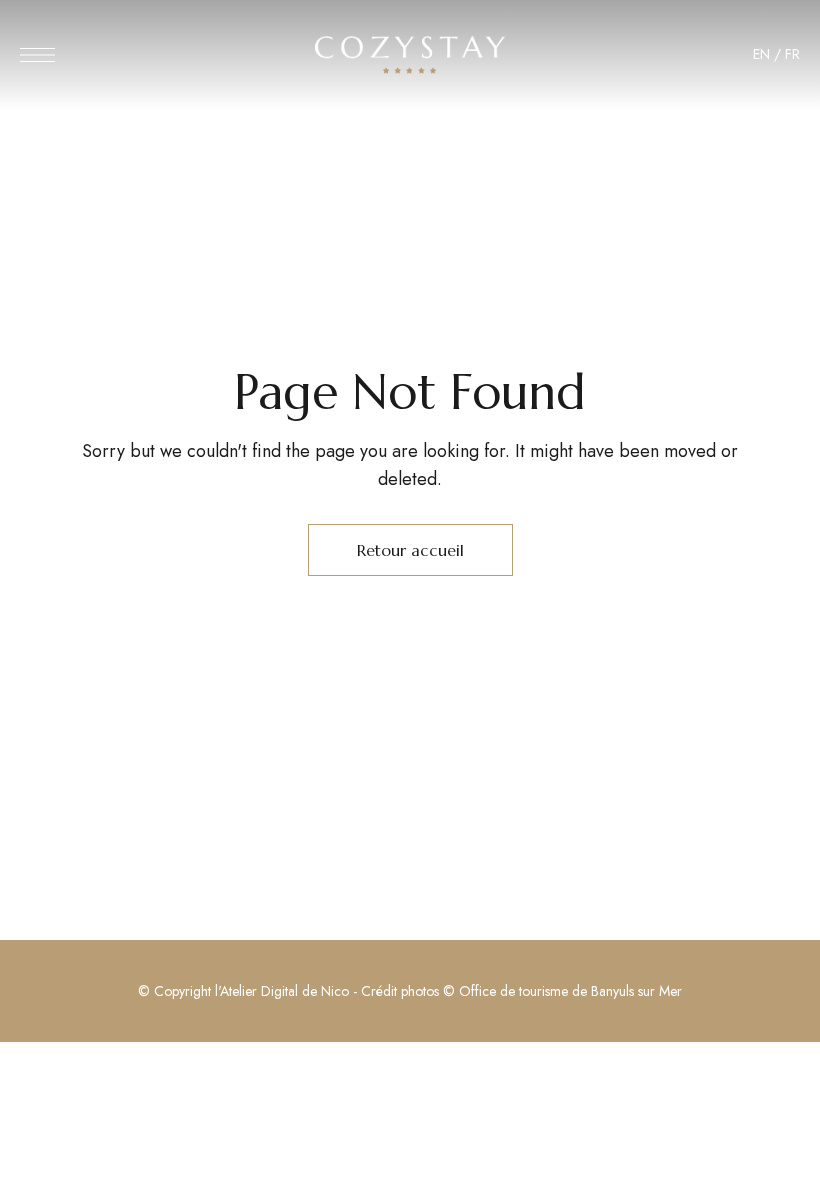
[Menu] (37, 55)
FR (792, 54)
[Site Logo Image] (410, 55)
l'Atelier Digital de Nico (282, 991)
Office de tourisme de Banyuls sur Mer (570, 991)
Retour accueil (410, 550)
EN (761, 54)
